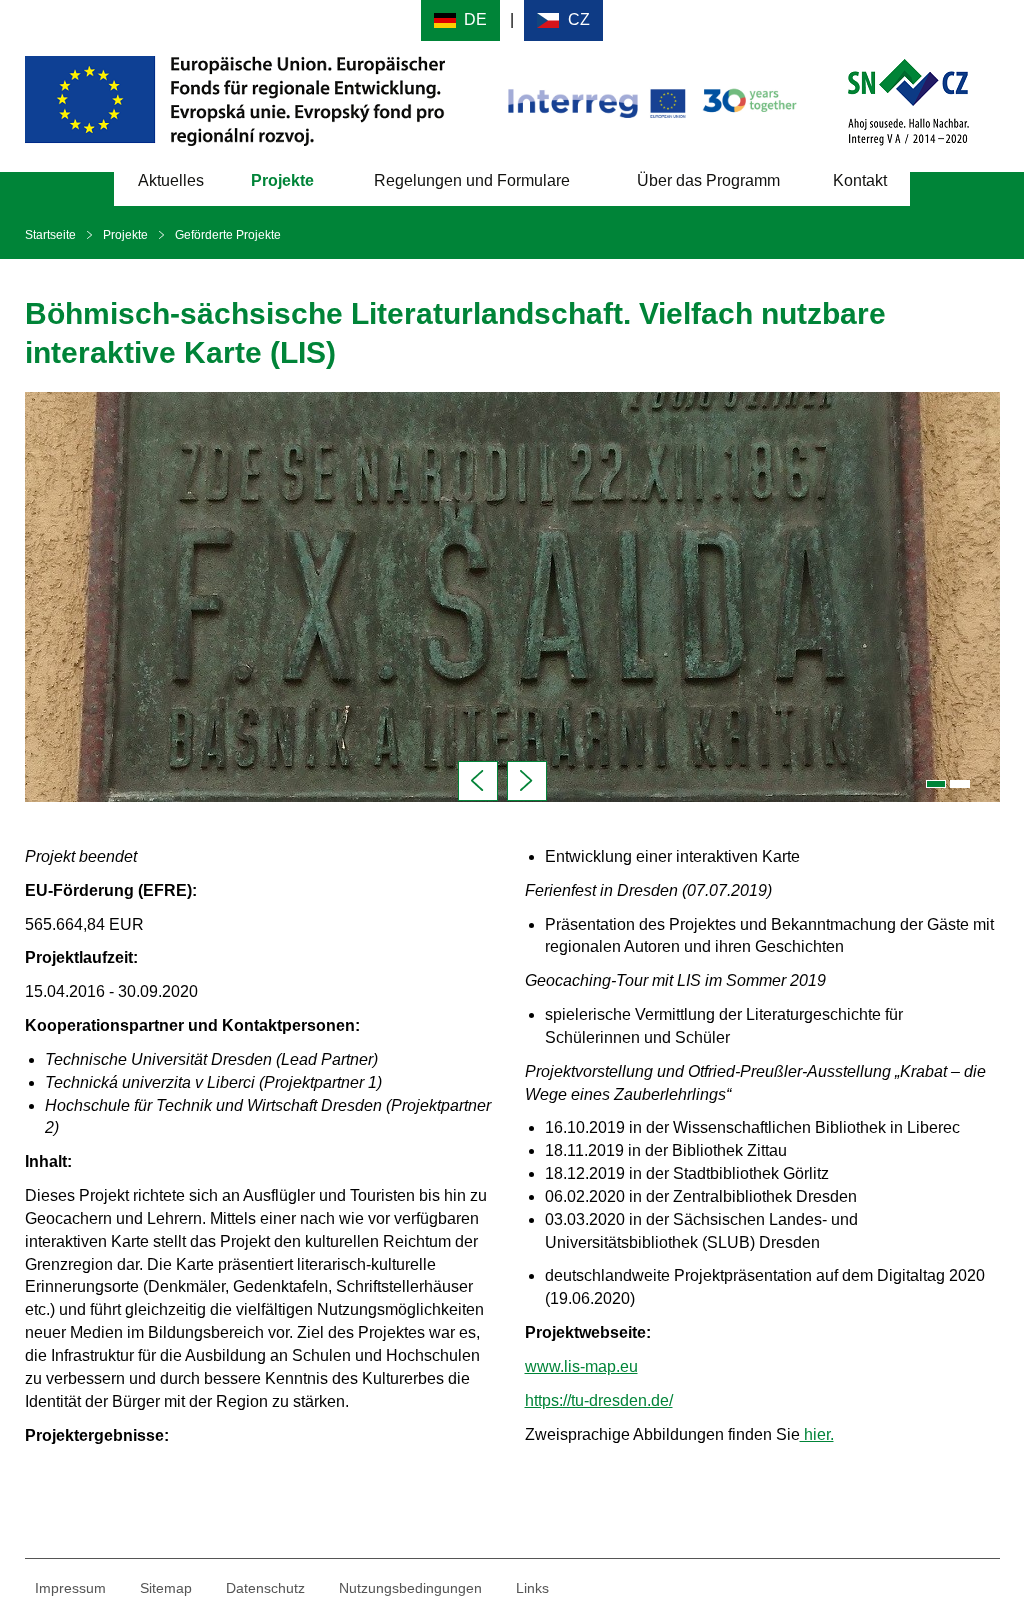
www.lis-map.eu (581, 1366)
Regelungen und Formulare (472, 180)
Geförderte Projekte (228, 235)
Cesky (563, 20)
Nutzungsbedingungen (410, 1588)
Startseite (50, 235)
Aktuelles (171, 180)
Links (532, 1588)
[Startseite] (908, 99)
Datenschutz (265, 1588)
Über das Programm (708, 180)
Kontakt (860, 180)
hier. (817, 1434)
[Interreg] (650, 99)
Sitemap (166, 1588)
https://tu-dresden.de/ (599, 1400)
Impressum (70, 1588)
